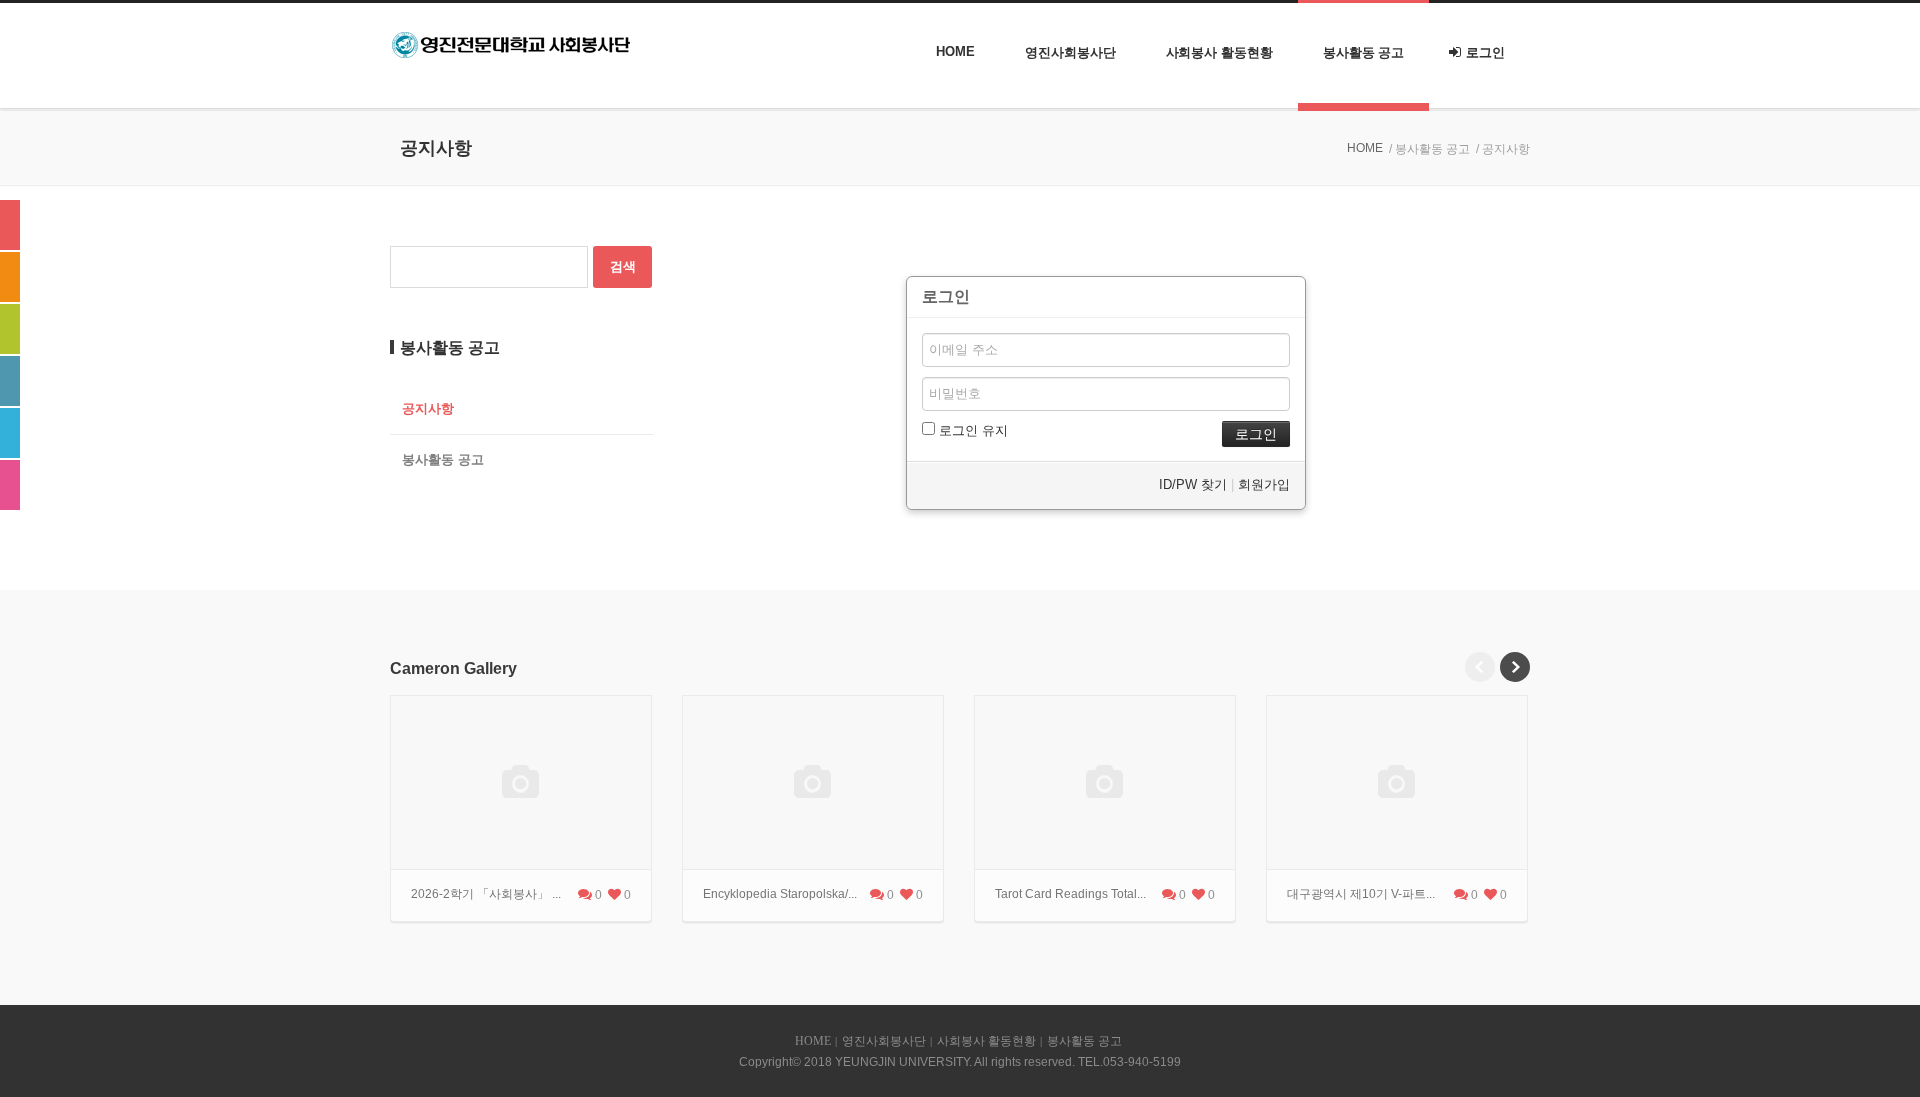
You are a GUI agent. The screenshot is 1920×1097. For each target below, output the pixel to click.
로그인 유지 (971, 430)
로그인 (1485, 52)
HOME (955, 51)
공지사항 (428, 408)
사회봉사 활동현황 (1219, 52)
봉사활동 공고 (1363, 52)
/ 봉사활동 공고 (1429, 149)
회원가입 (1264, 484)
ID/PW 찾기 (1193, 484)
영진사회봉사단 (1070, 52)
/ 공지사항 (1503, 149)
